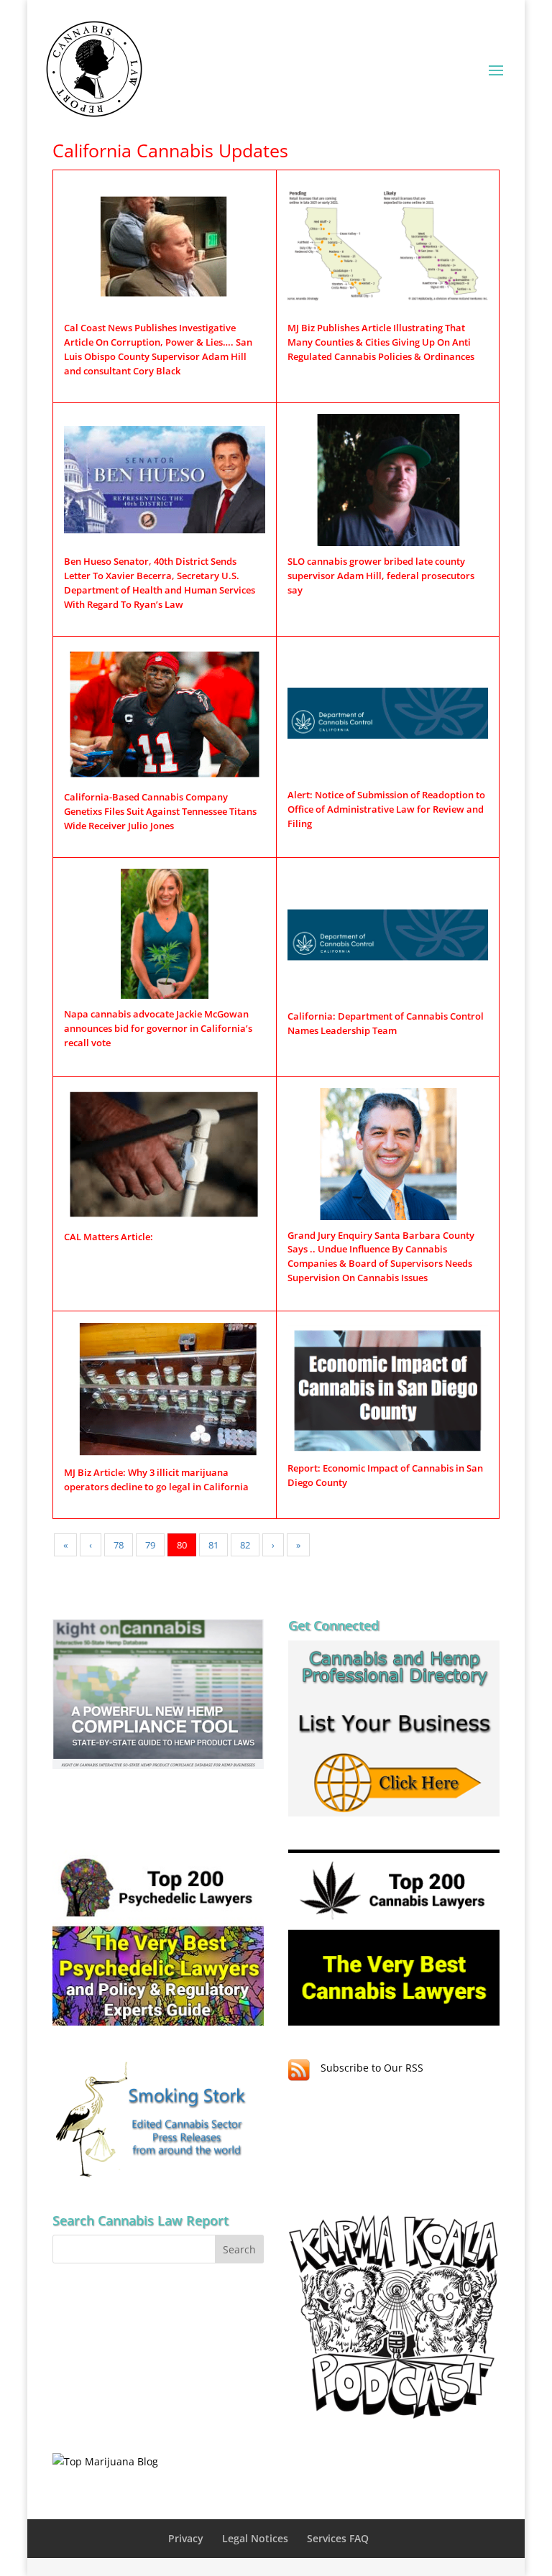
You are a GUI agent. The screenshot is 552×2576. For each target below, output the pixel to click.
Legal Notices (255, 2538)
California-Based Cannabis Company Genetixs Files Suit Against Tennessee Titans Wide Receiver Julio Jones (160, 811)
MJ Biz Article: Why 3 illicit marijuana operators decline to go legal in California (156, 1479)
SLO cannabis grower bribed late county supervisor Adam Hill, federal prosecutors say (381, 576)
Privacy (186, 2538)
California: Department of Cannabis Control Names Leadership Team (386, 1023)
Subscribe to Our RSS (372, 2068)
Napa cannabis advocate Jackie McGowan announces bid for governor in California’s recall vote (158, 1028)
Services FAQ (338, 2538)
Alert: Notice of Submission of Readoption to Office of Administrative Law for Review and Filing (386, 809)
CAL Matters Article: (109, 1237)
